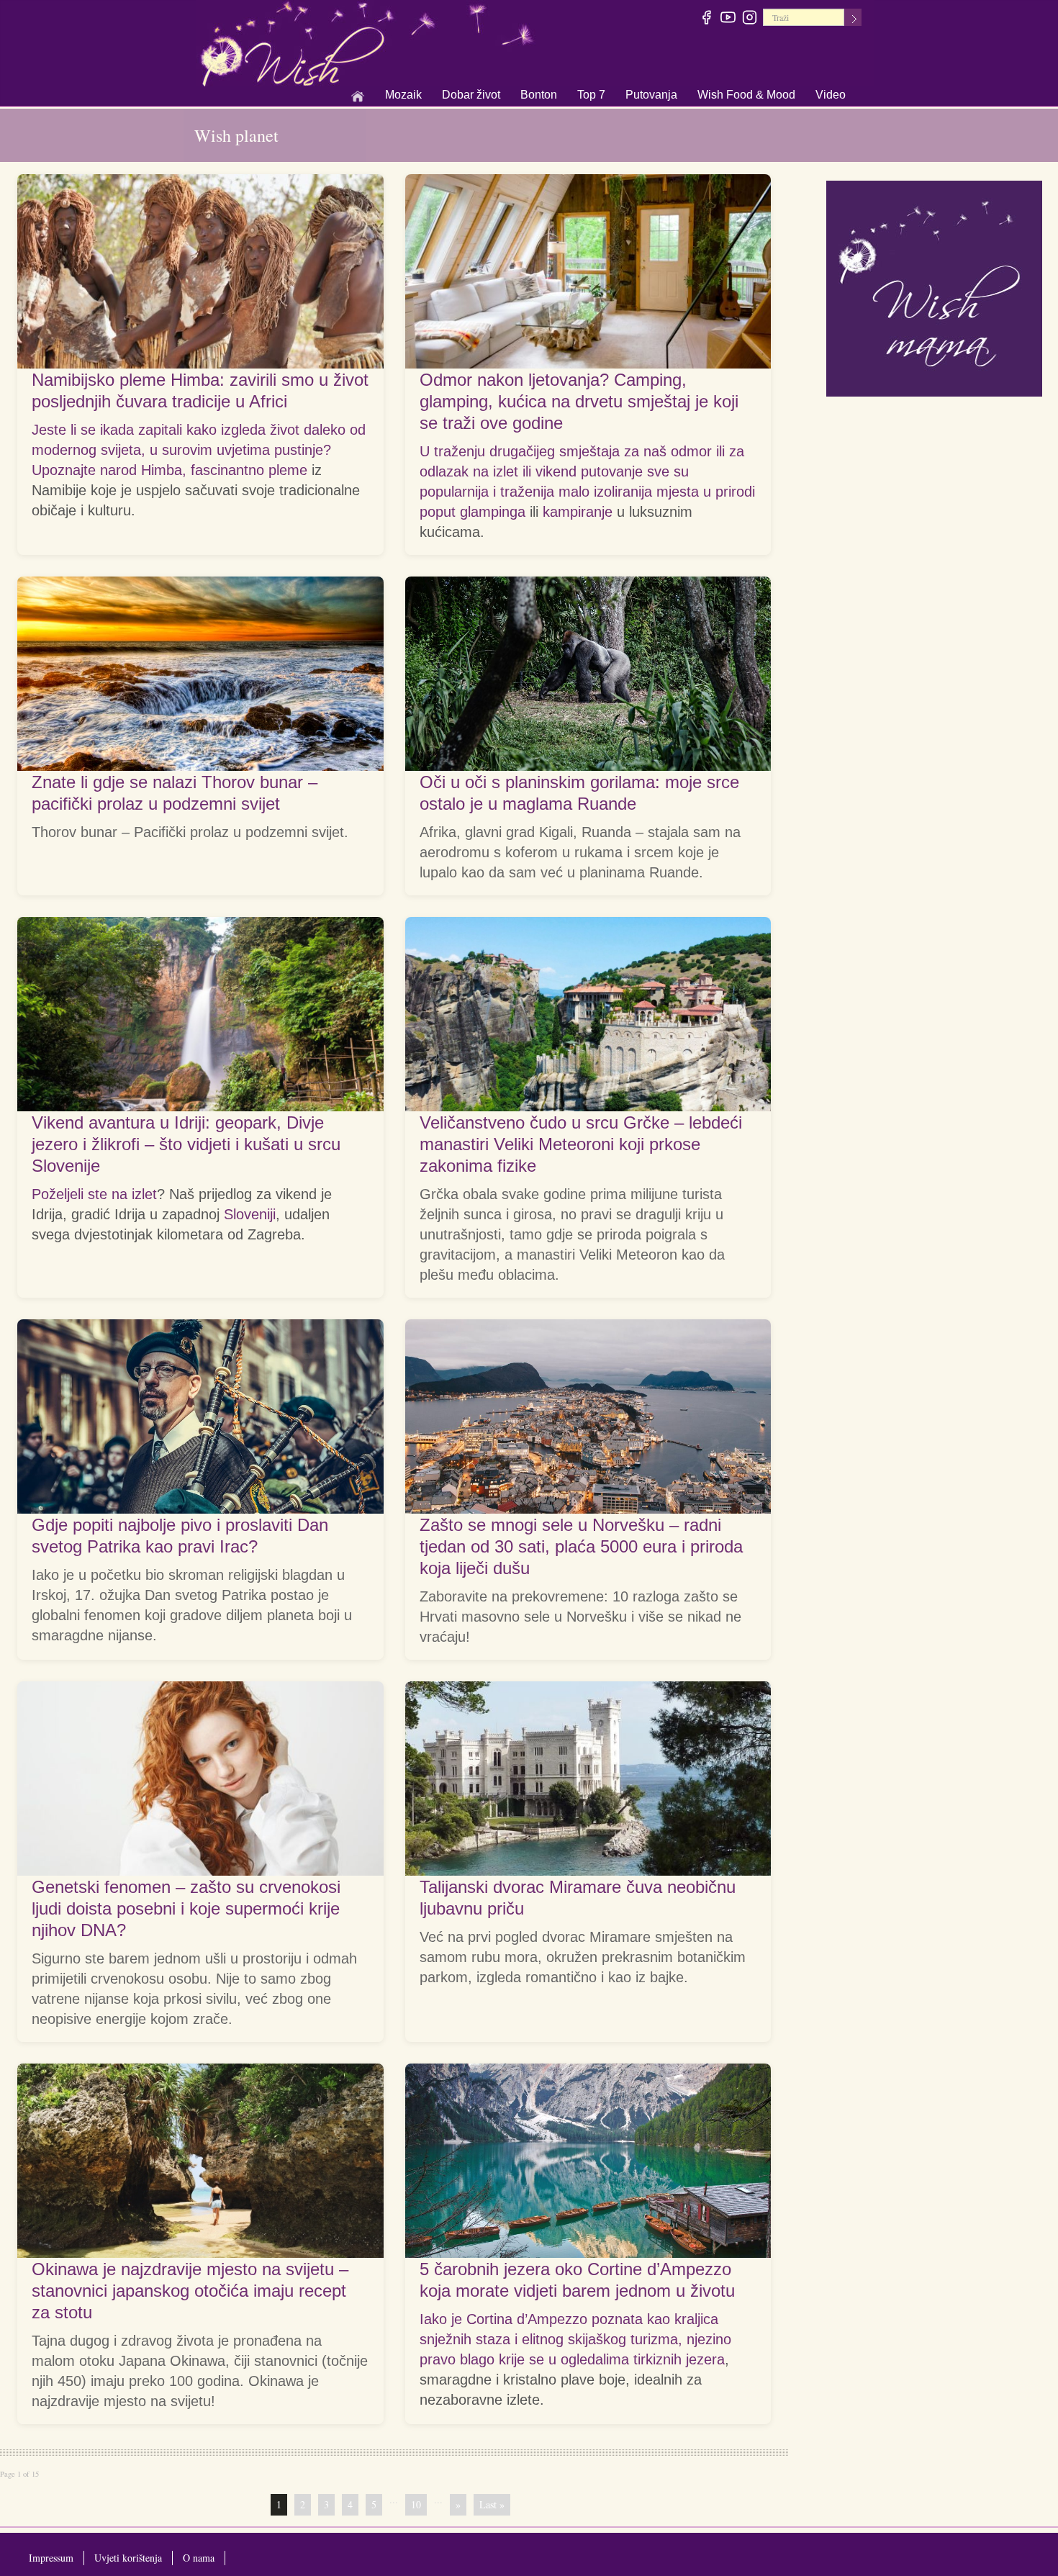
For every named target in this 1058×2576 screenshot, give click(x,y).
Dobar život (471, 96)
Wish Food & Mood (746, 96)
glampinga (493, 512)
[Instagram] (750, 19)
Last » (492, 2504)
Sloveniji (250, 1214)
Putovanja (651, 96)
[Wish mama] (934, 287)
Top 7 (591, 95)
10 (416, 2504)
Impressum (51, 2558)
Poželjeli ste (72, 1194)
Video (831, 95)
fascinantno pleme (249, 470)
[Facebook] (707, 19)
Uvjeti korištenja (128, 2558)
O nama (199, 2558)
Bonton (539, 96)
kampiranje (578, 512)
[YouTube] (729, 19)
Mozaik (403, 96)
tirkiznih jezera (679, 2359)
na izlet (134, 1194)
